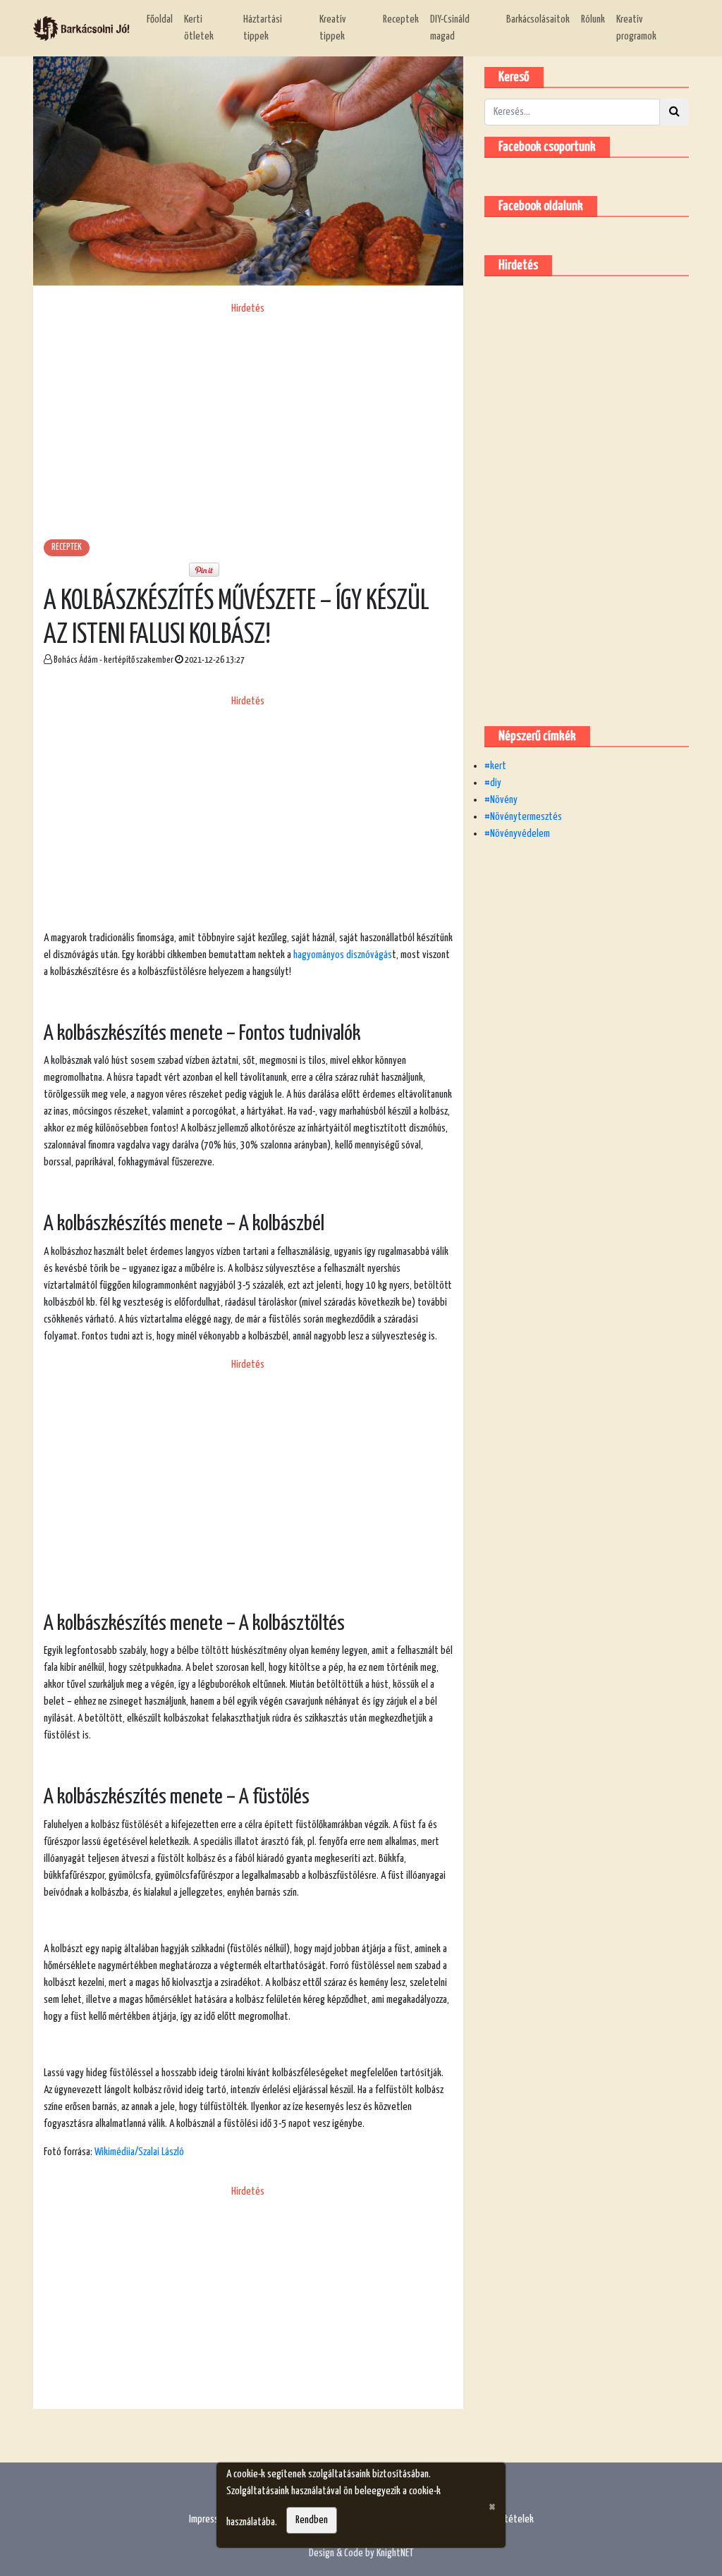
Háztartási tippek (263, 28)
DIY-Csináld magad (450, 28)
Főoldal (160, 19)
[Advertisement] (248, 416)
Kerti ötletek (199, 28)
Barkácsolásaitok (538, 19)
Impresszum (211, 2519)
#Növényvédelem (517, 834)
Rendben (312, 2520)
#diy (493, 783)
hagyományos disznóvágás (343, 955)
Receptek (401, 19)
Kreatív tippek (333, 28)
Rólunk (593, 19)
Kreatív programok (636, 28)
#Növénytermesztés (523, 817)
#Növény (501, 800)
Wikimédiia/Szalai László (139, 2152)
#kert (495, 766)
